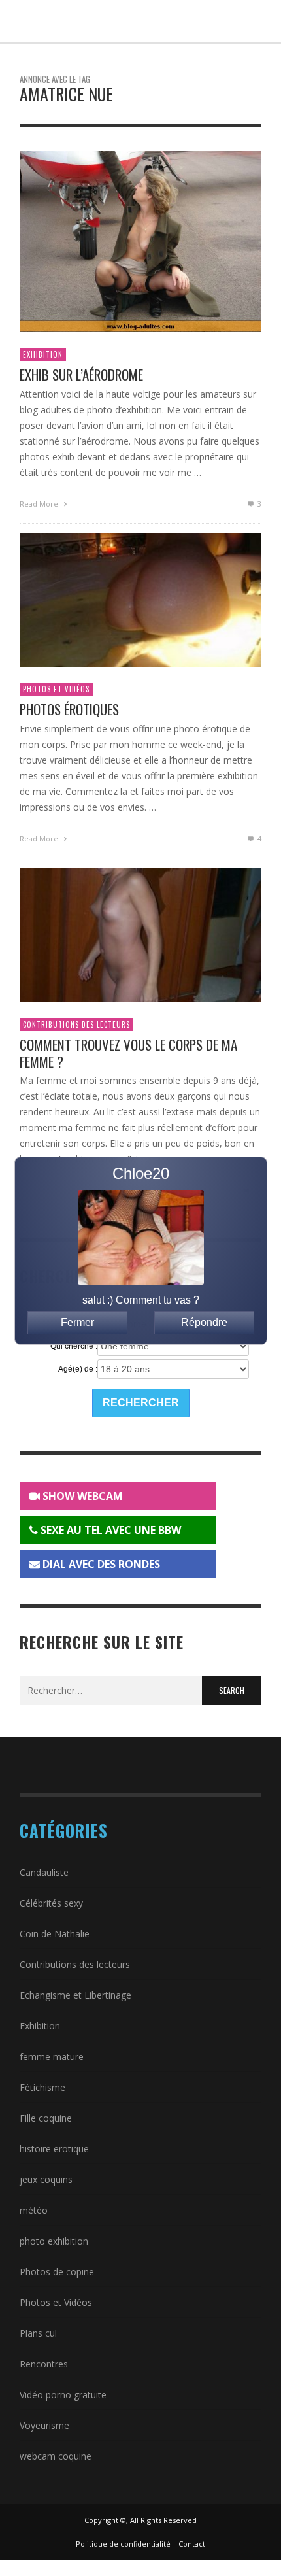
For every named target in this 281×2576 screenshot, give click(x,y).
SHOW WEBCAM (81, 1496)
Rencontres (44, 2364)
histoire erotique (54, 2149)
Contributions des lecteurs (76, 1025)
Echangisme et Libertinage (75, 1995)
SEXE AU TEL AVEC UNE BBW (109, 1530)
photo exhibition (54, 2241)
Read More (40, 504)
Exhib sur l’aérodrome (81, 374)
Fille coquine (46, 2118)
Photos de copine (57, 2272)
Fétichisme (42, 2087)
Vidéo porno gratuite (63, 2395)
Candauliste (44, 1872)
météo (34, 2210)
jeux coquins (46, 2179)
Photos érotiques (69, 709)
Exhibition (43, 354)
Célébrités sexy (51, 1903)
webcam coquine (56, 2456)
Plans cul (38, 2333)
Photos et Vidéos (56, 689)
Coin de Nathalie (55, 1934)
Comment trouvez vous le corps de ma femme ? (128, 1053)
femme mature (52, 2057)
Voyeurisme (44, 2425)
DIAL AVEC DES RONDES (100, 1564)
